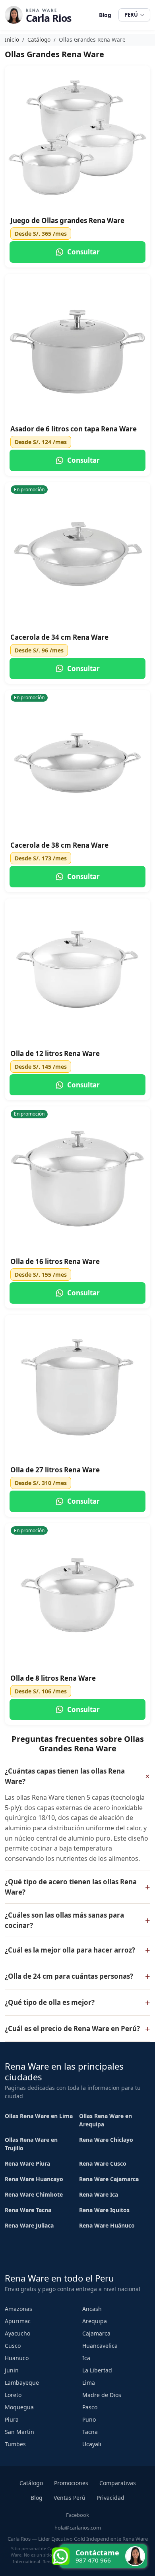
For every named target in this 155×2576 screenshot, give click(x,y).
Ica (86, 2358)
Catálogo (39, 39)
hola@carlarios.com (78, 2528)
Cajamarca (96, 2333)
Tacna (90, 2432)
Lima (89, 2383)
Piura (12, 2419)
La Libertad (97, 2370)
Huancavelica (100, 2346)
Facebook (77, 2515)
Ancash (92, 2309)
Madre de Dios (102, 2395)
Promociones (71, 2483)
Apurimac (18, 2321)
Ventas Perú (70, 2498)
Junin (12, 2370)
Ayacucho (17, 2333)
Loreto (13, 2395)
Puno (89, 2419)
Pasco (90, 2407)
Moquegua (19, 2407)
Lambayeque (22, 2383)
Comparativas (118, 2483)
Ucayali (92, 2444)
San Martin (19, 2432)
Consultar (83, 252)
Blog (105, 15)
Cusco (13, 2346)
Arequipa (95, 2321)
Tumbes (15, 2444)
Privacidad (110, 2498)
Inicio (12, 39)
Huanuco (17, 2358)
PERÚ (131, 15)
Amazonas (18, 2309)
